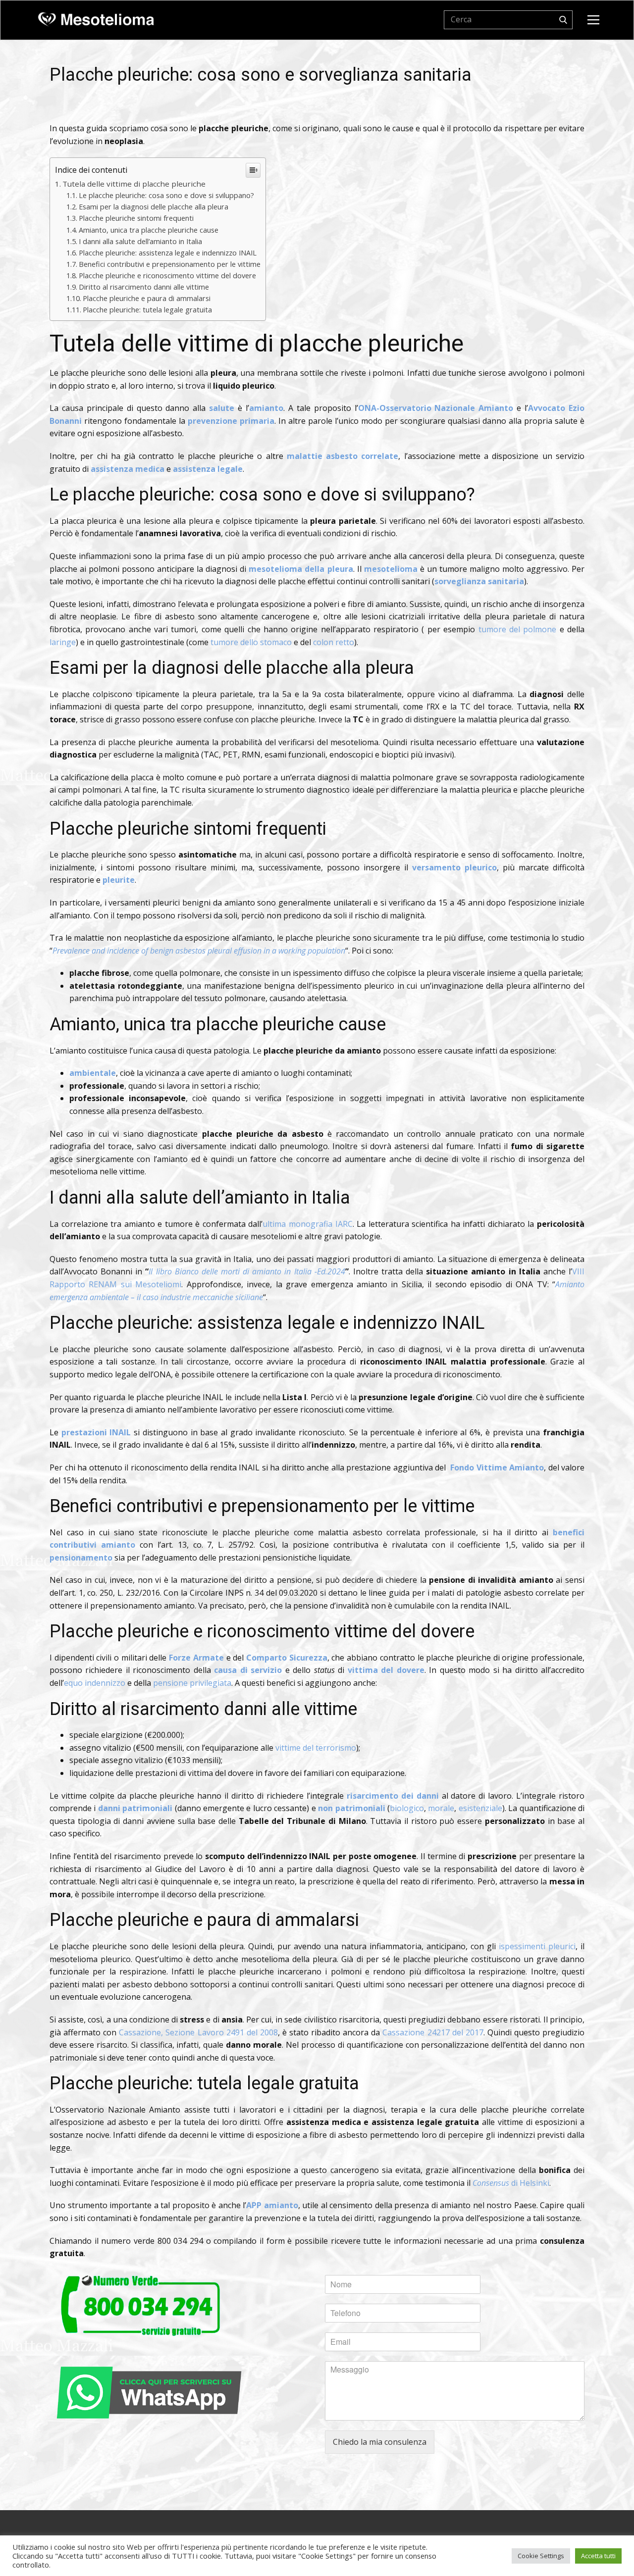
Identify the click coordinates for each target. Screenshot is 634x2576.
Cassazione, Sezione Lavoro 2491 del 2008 (198, 2032)
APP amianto (272, 2205)
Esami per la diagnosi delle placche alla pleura (154, 207)
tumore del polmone (518, 629)
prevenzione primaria (231, 421)
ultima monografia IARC (307, 1224)
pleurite (119, 880)
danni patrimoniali (135, 1808)
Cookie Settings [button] (541, 2556)
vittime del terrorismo (316, 1748)
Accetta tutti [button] (598, 2556)
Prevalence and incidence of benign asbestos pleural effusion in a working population (199, 951)
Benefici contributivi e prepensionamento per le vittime (170, 264)
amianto (266, 408)
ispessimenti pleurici (537, 1946)
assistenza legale (208, 469)
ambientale (93, 1073)
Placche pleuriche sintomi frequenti (136, 218)
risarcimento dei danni (393, 1796)
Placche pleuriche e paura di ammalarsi (147, 298)
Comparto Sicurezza (287, 1658)
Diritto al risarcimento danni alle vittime (144, 287)
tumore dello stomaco (251, 642)
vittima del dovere (386, 1670)
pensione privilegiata (192, 1683)
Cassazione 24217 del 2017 (433, 2032)
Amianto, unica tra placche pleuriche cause (149, 230)
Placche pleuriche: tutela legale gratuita (147, 310)
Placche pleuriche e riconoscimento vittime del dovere (167, 276)
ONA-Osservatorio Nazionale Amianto (436, 408)
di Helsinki (511, 2183)
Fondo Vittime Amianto (497, 1467)
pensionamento (81, 1558)
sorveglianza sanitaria (479, 581)
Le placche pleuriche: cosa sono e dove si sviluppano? (166, 195)
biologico (407, 1808)
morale (441, 1808)
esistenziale (480, 1808)
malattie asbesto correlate (343, 456)
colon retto (334, 642)
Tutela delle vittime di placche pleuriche (134, 184)
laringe (63, 642)
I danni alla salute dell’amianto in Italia (140, 241)
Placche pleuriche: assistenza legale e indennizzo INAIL (168, 253)
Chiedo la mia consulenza (380, 2442)
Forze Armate (196, 1658)
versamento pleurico (454, 867)
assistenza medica (128, 469)
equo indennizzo (95, 1683)
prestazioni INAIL (96, 1432)
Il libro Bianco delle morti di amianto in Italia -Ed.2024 (247, 1271)
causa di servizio (248, 1670)
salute (222, 408)
